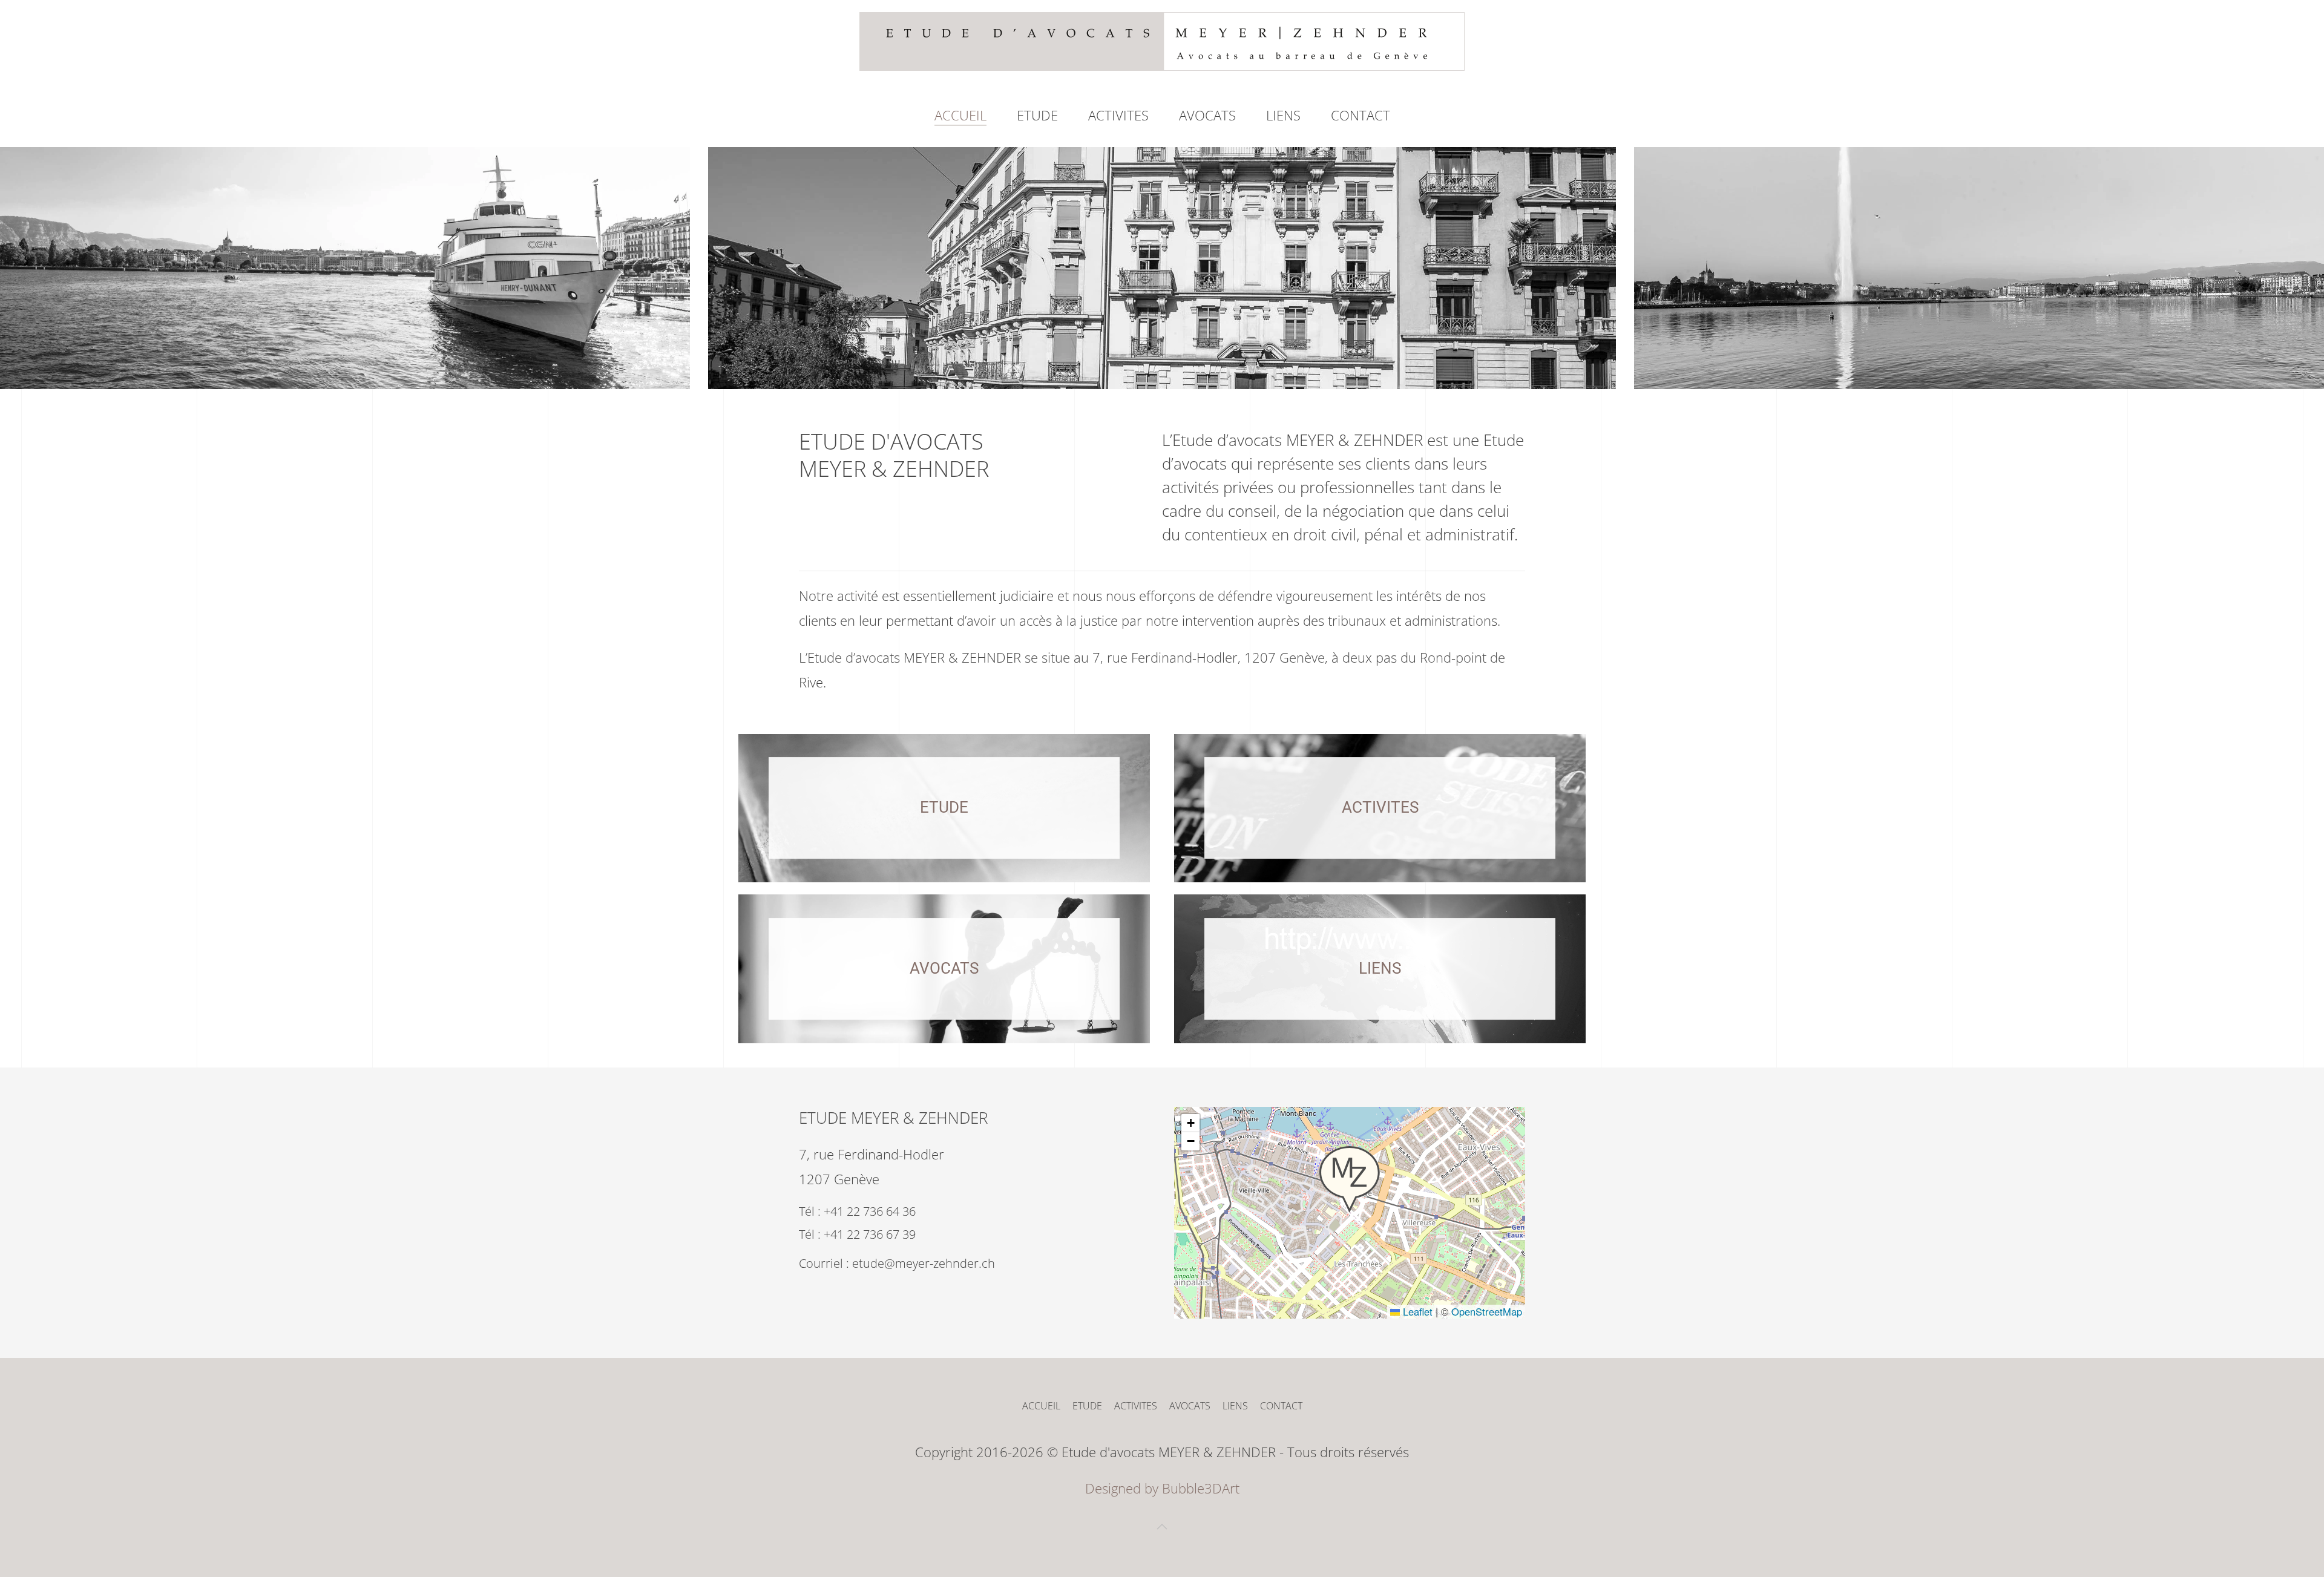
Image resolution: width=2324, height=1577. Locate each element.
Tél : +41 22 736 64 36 (857, 1211)
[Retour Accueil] (1162, 41)
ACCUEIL (960, 115)
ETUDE (1037, 115)
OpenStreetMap (1487, 1311)
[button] (1350, 1179)
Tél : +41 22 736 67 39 (857, 1234)
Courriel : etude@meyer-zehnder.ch (897, 1263)
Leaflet (1416, 1311)
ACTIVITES (1118, 115)
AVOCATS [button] (1207, 115)
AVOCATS (1190, 1406)
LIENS (1283, 115)
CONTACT (1361, 115)
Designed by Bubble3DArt (1162, 1488)
